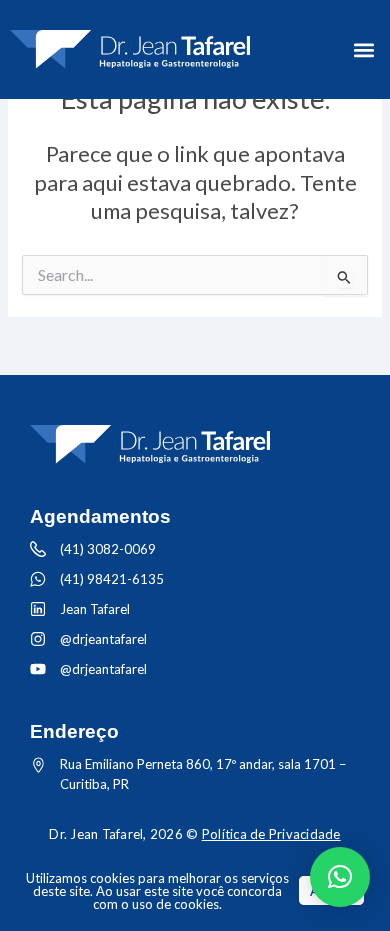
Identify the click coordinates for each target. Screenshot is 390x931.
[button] (363, 49)
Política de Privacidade (271, 834)
